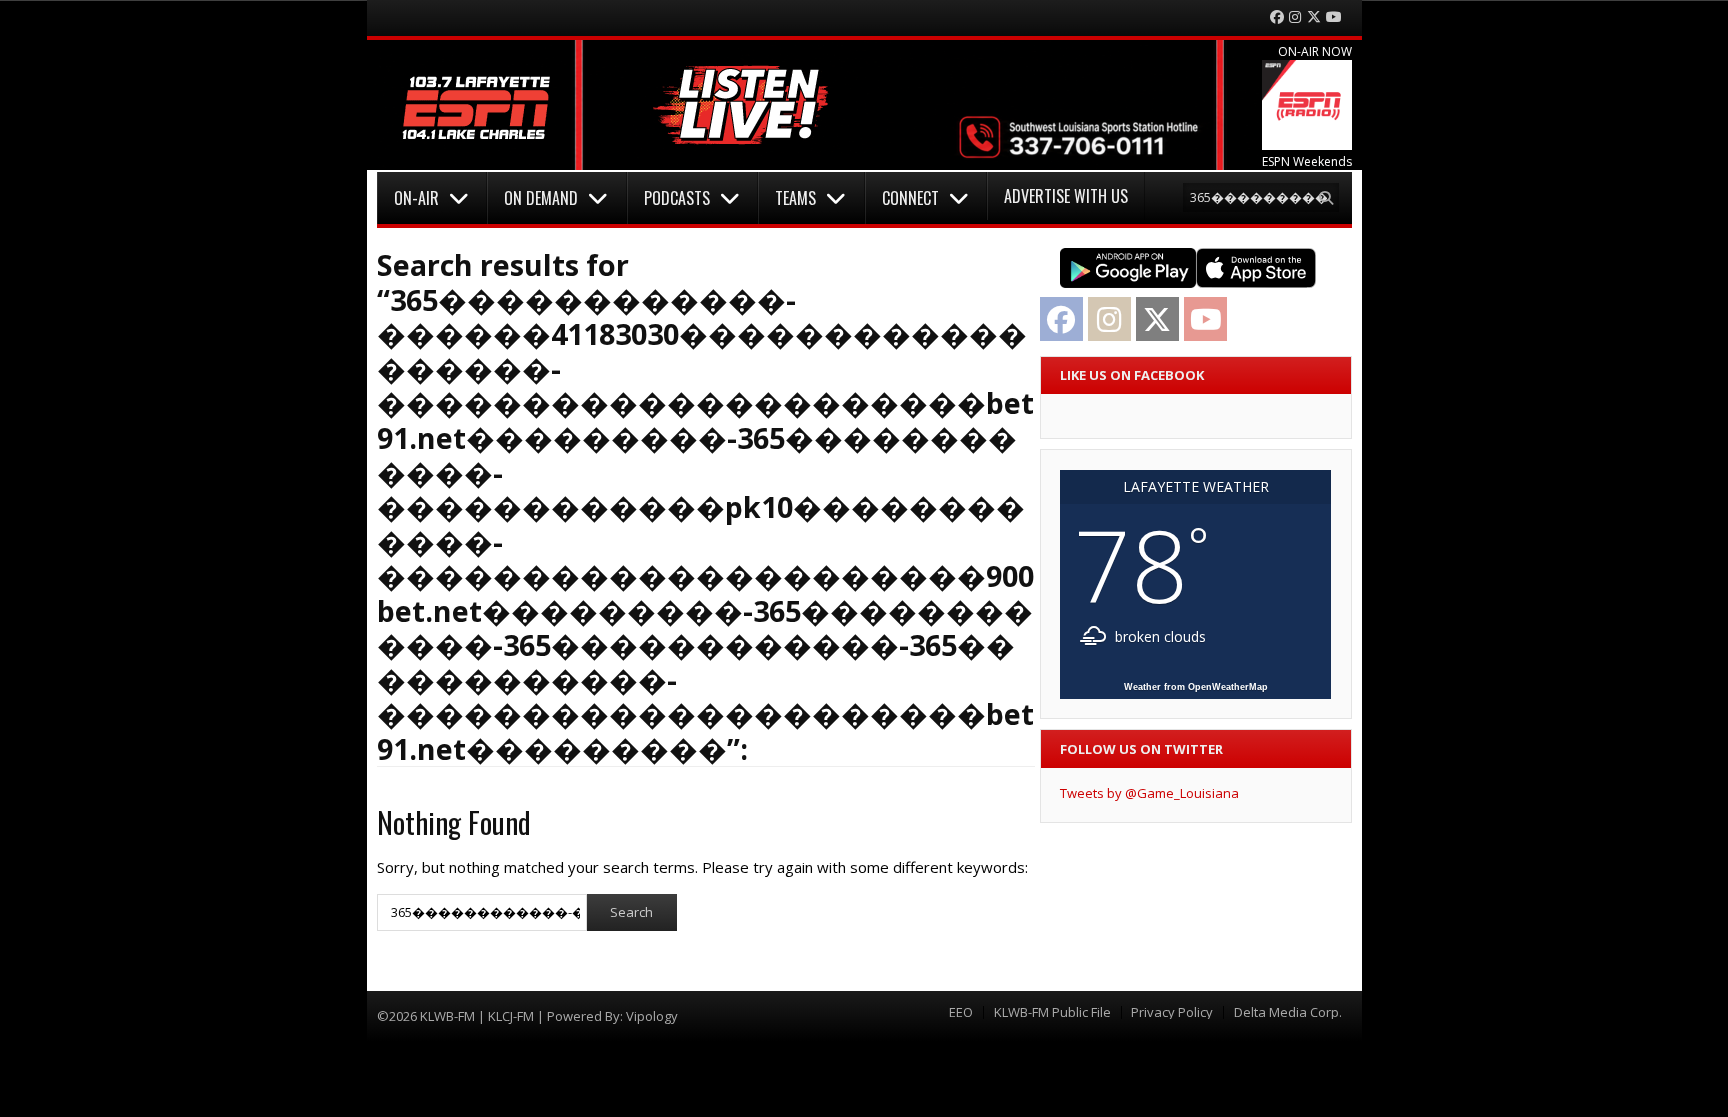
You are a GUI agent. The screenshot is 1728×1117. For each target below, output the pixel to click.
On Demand (541, 198)
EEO (961, 1012)
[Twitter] (1314, 17)
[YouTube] (1334, 17)
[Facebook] (1277, 17)
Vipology (652, 1016)
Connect (910, 198)
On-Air (416, 198)
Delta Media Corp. (1288, 1012)
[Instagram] (1295, 17)
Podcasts (677, 198)
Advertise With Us (1066, 196)
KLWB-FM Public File (1052, 1012)
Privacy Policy (1172, 1012)
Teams (795, 198)
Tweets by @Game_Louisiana (1149, 793)
